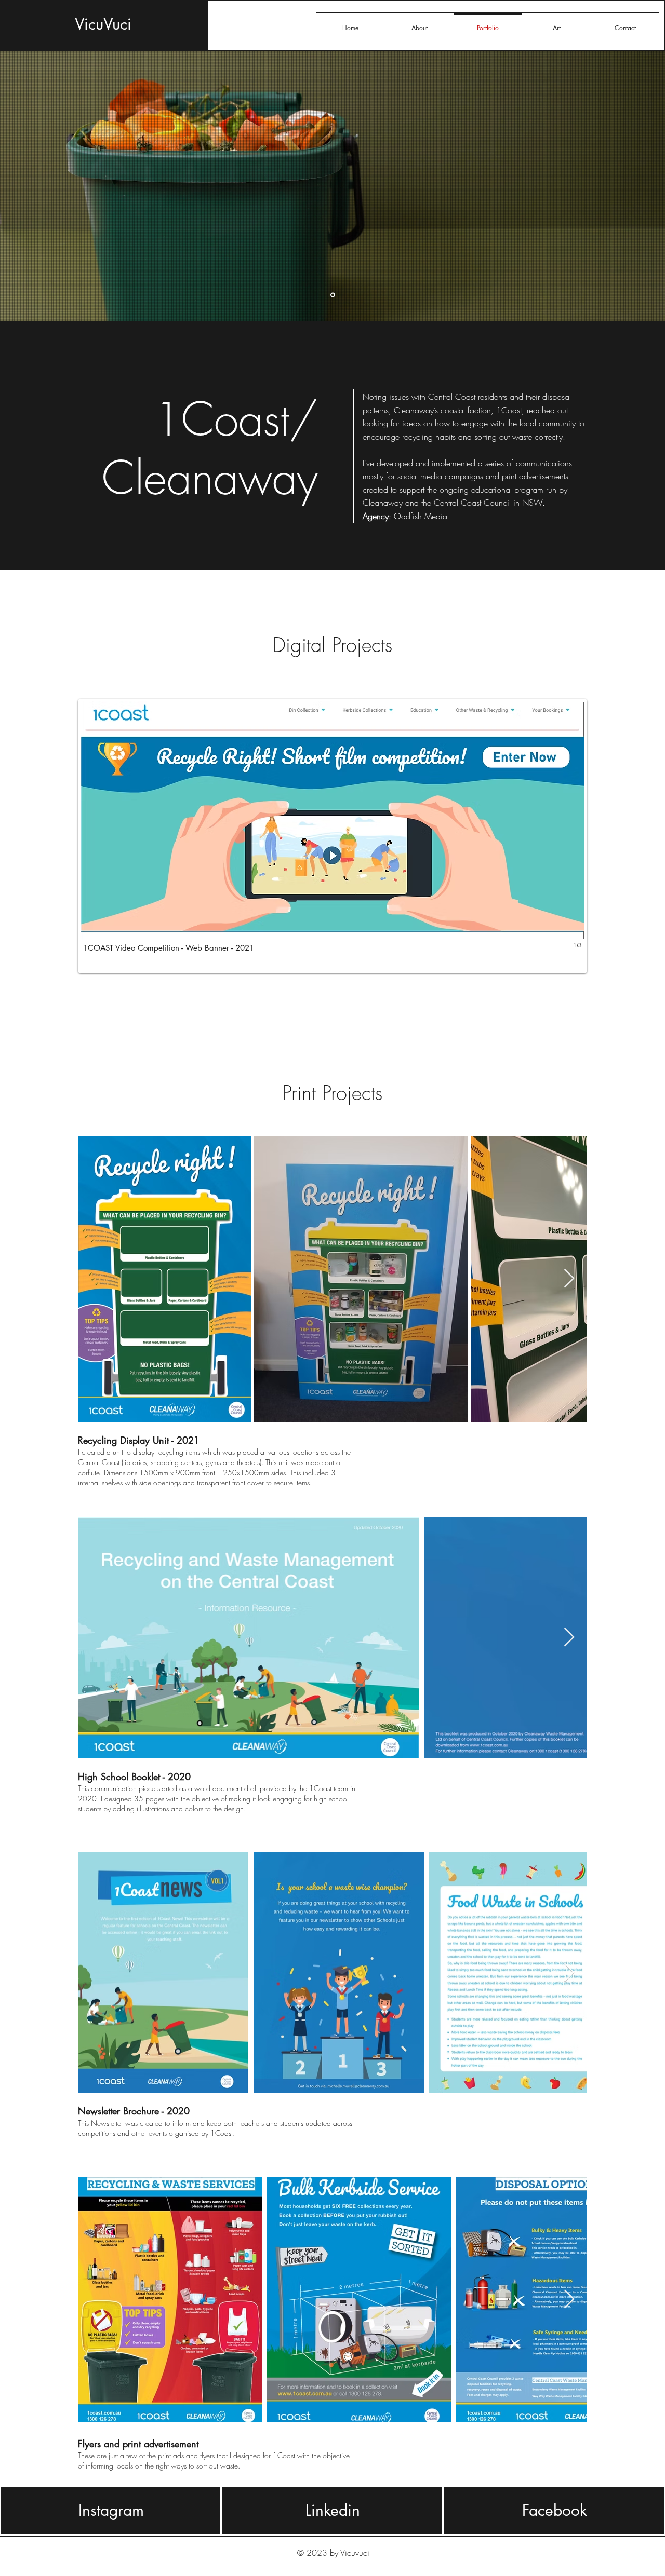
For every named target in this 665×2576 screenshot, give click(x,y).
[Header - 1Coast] (333, 295)
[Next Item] (569, 1279)
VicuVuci (103, 24)
